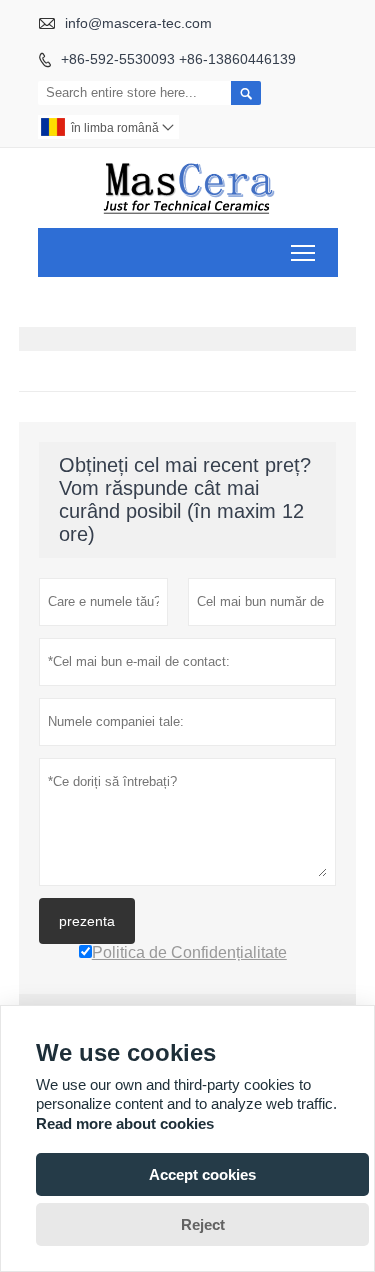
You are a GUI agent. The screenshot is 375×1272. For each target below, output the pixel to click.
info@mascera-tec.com (138, 23)
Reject (203, 1224)
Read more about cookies (125, 1123)
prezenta (87, 921)
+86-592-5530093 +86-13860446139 (178, 59)
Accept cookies (202, 1174)
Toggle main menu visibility (303, 252)
